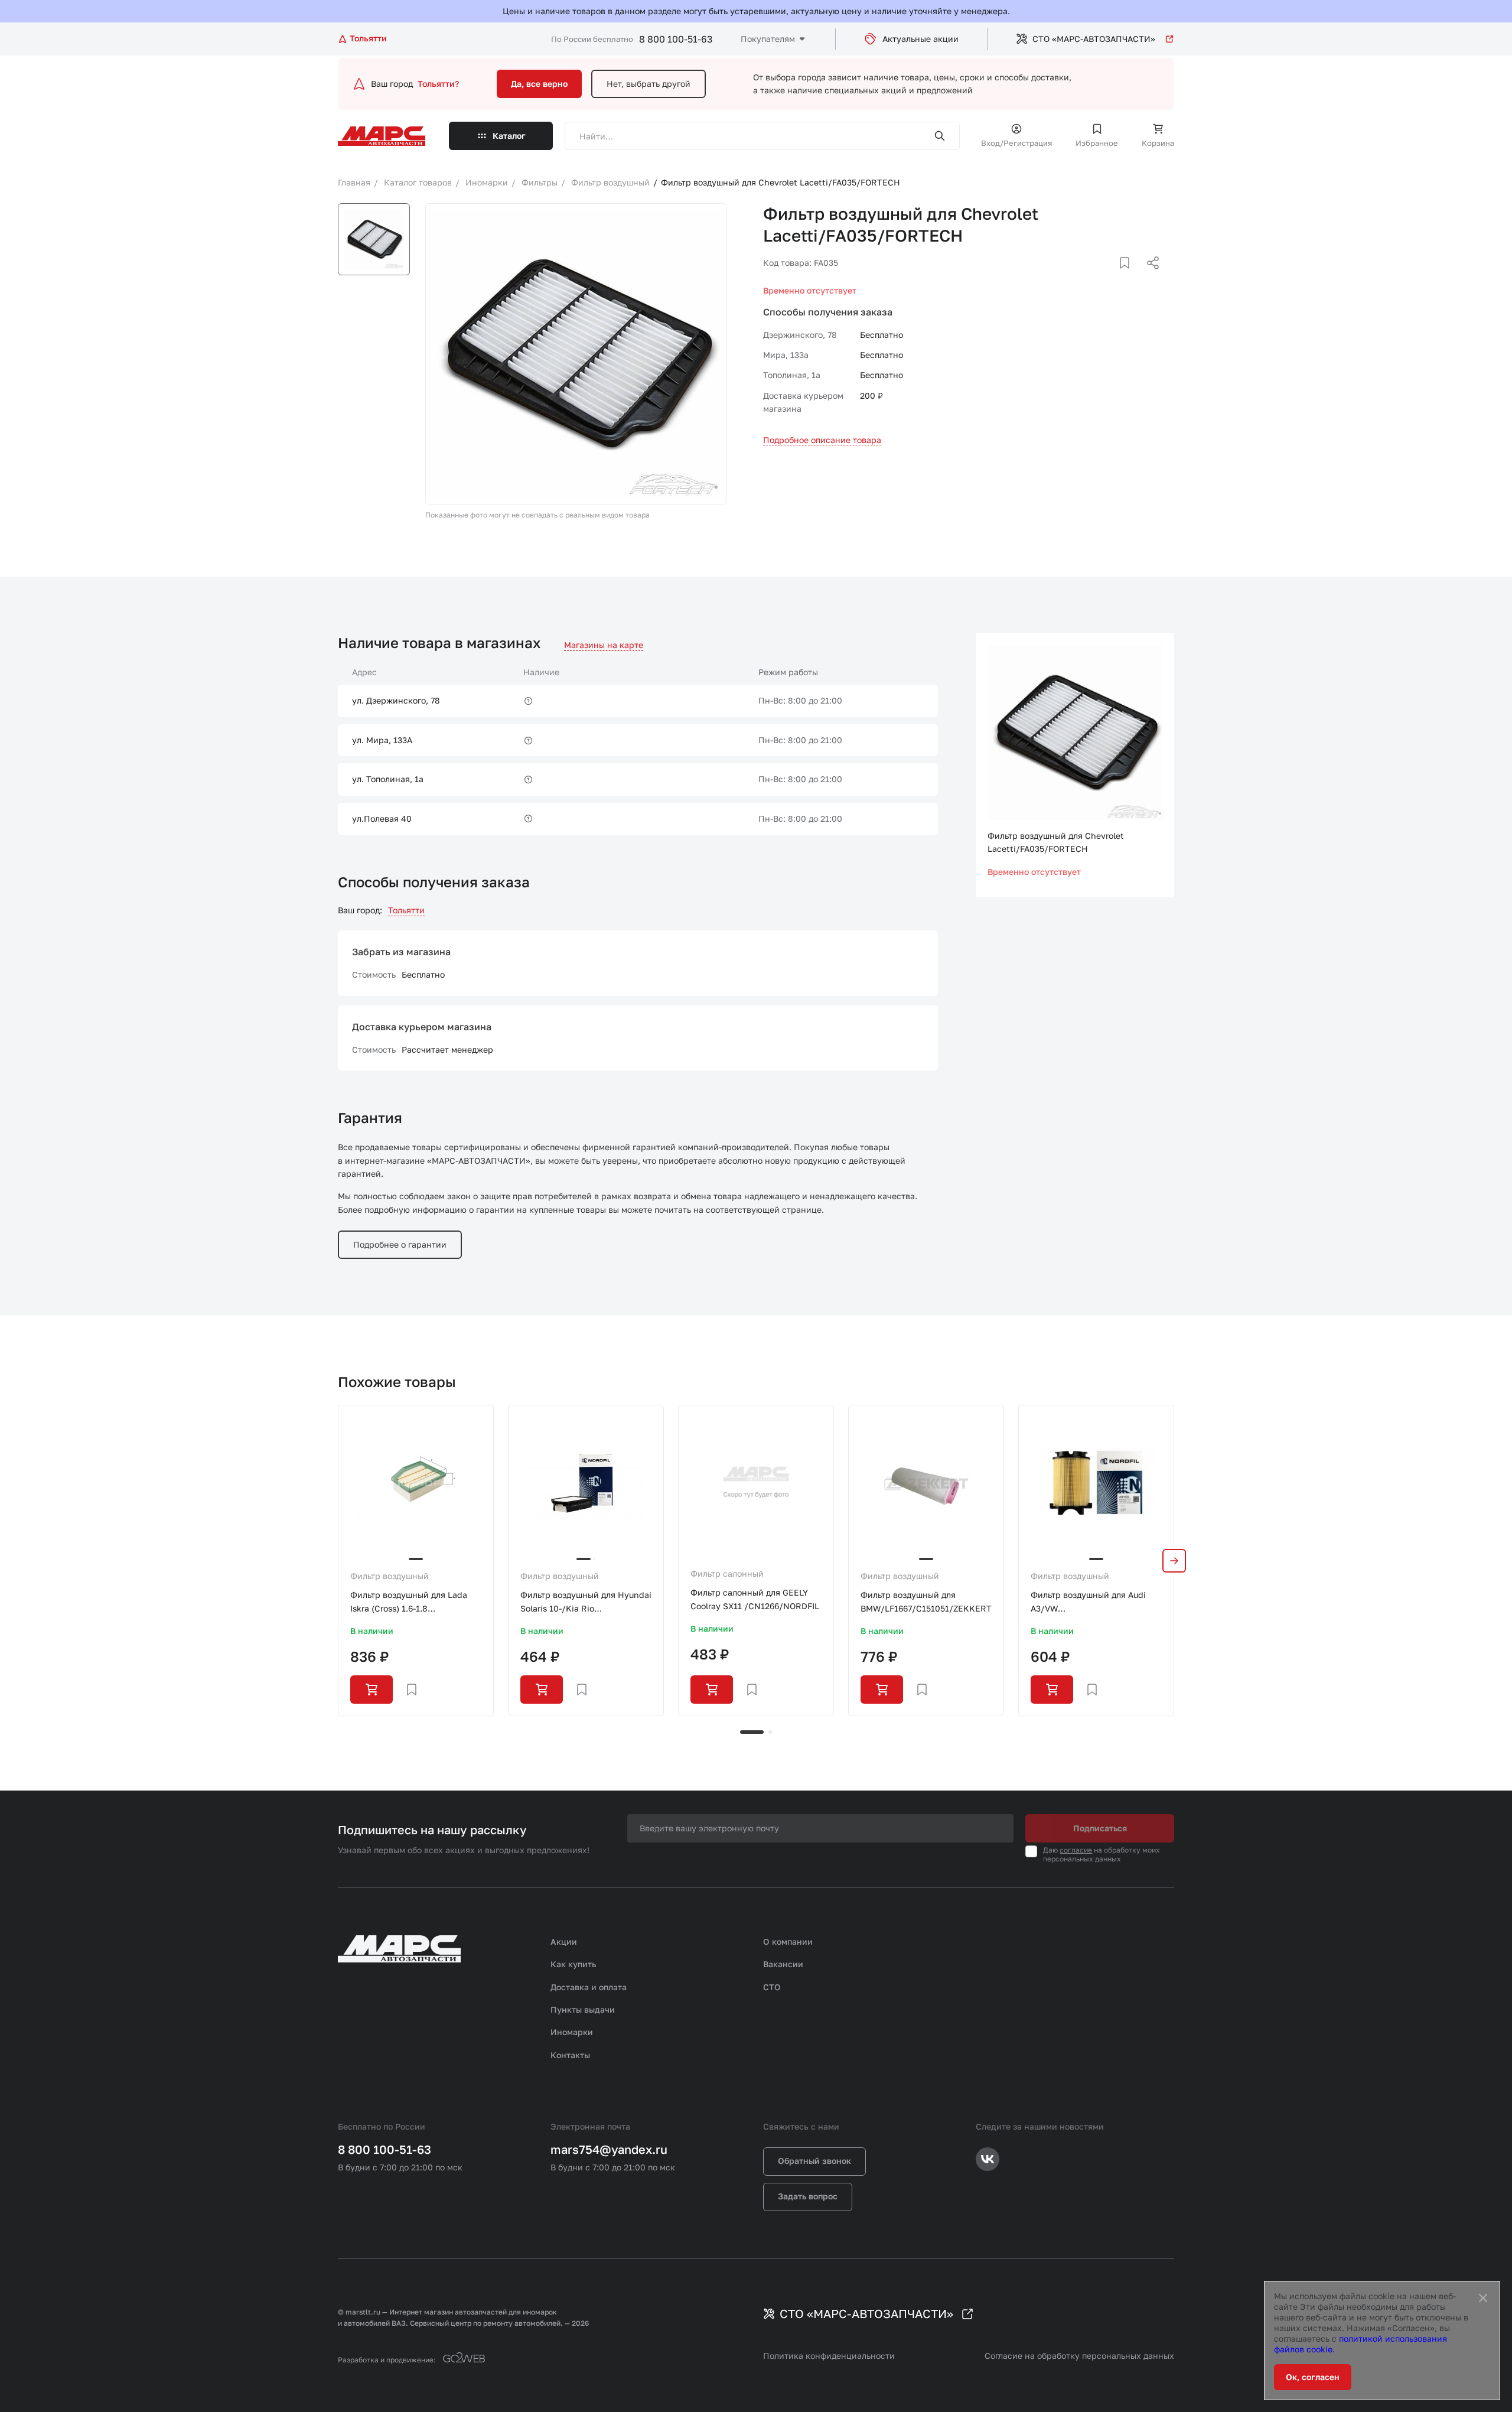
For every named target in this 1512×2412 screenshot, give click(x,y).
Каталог (509, 136)
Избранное (1097, 143)
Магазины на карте (604, 645)
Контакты (570, 2055)
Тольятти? (438, 84)
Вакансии (783, 1964)
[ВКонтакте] (1111, 277)
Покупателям (768, 39)
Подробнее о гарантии (400, 1244)
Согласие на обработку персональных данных (1079, 2356)
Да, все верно (539, 84)
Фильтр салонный (727, 1573)
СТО (772, 1987)
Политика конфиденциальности (829, 2356)
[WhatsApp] (1149, 277)
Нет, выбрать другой (649, 84)
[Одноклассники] (1130, 277)
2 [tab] (770, 1732)
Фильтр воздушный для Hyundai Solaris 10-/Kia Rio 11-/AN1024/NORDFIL (586, 1602)
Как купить (573, 1964)
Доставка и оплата (589, 1987)
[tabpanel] (416, 1560)
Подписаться (1100, 1828)
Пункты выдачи (583, 2009)
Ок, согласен (1313, 2377)
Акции (564, 1941)
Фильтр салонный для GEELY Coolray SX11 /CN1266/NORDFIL (755, 1599)
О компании (788, 1941)
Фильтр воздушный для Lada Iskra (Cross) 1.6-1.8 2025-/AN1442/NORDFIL (409, 1602)
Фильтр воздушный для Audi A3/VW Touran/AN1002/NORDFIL (1088, 1602)
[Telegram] (1092, 277)
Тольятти (406, 910)
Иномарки (572, 2032)
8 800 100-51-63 (676, 39)
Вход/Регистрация (1016, 143)
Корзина (1158, 143)
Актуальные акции (920, 39)
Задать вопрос (808, 2196)
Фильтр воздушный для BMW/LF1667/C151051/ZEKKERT (926, 1601)
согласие (1076, 1850)
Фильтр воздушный (390, 1576)
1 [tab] (752, 1732)
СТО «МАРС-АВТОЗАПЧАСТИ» (1094, 39)
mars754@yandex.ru (609, 2149)
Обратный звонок (814, 2161)
